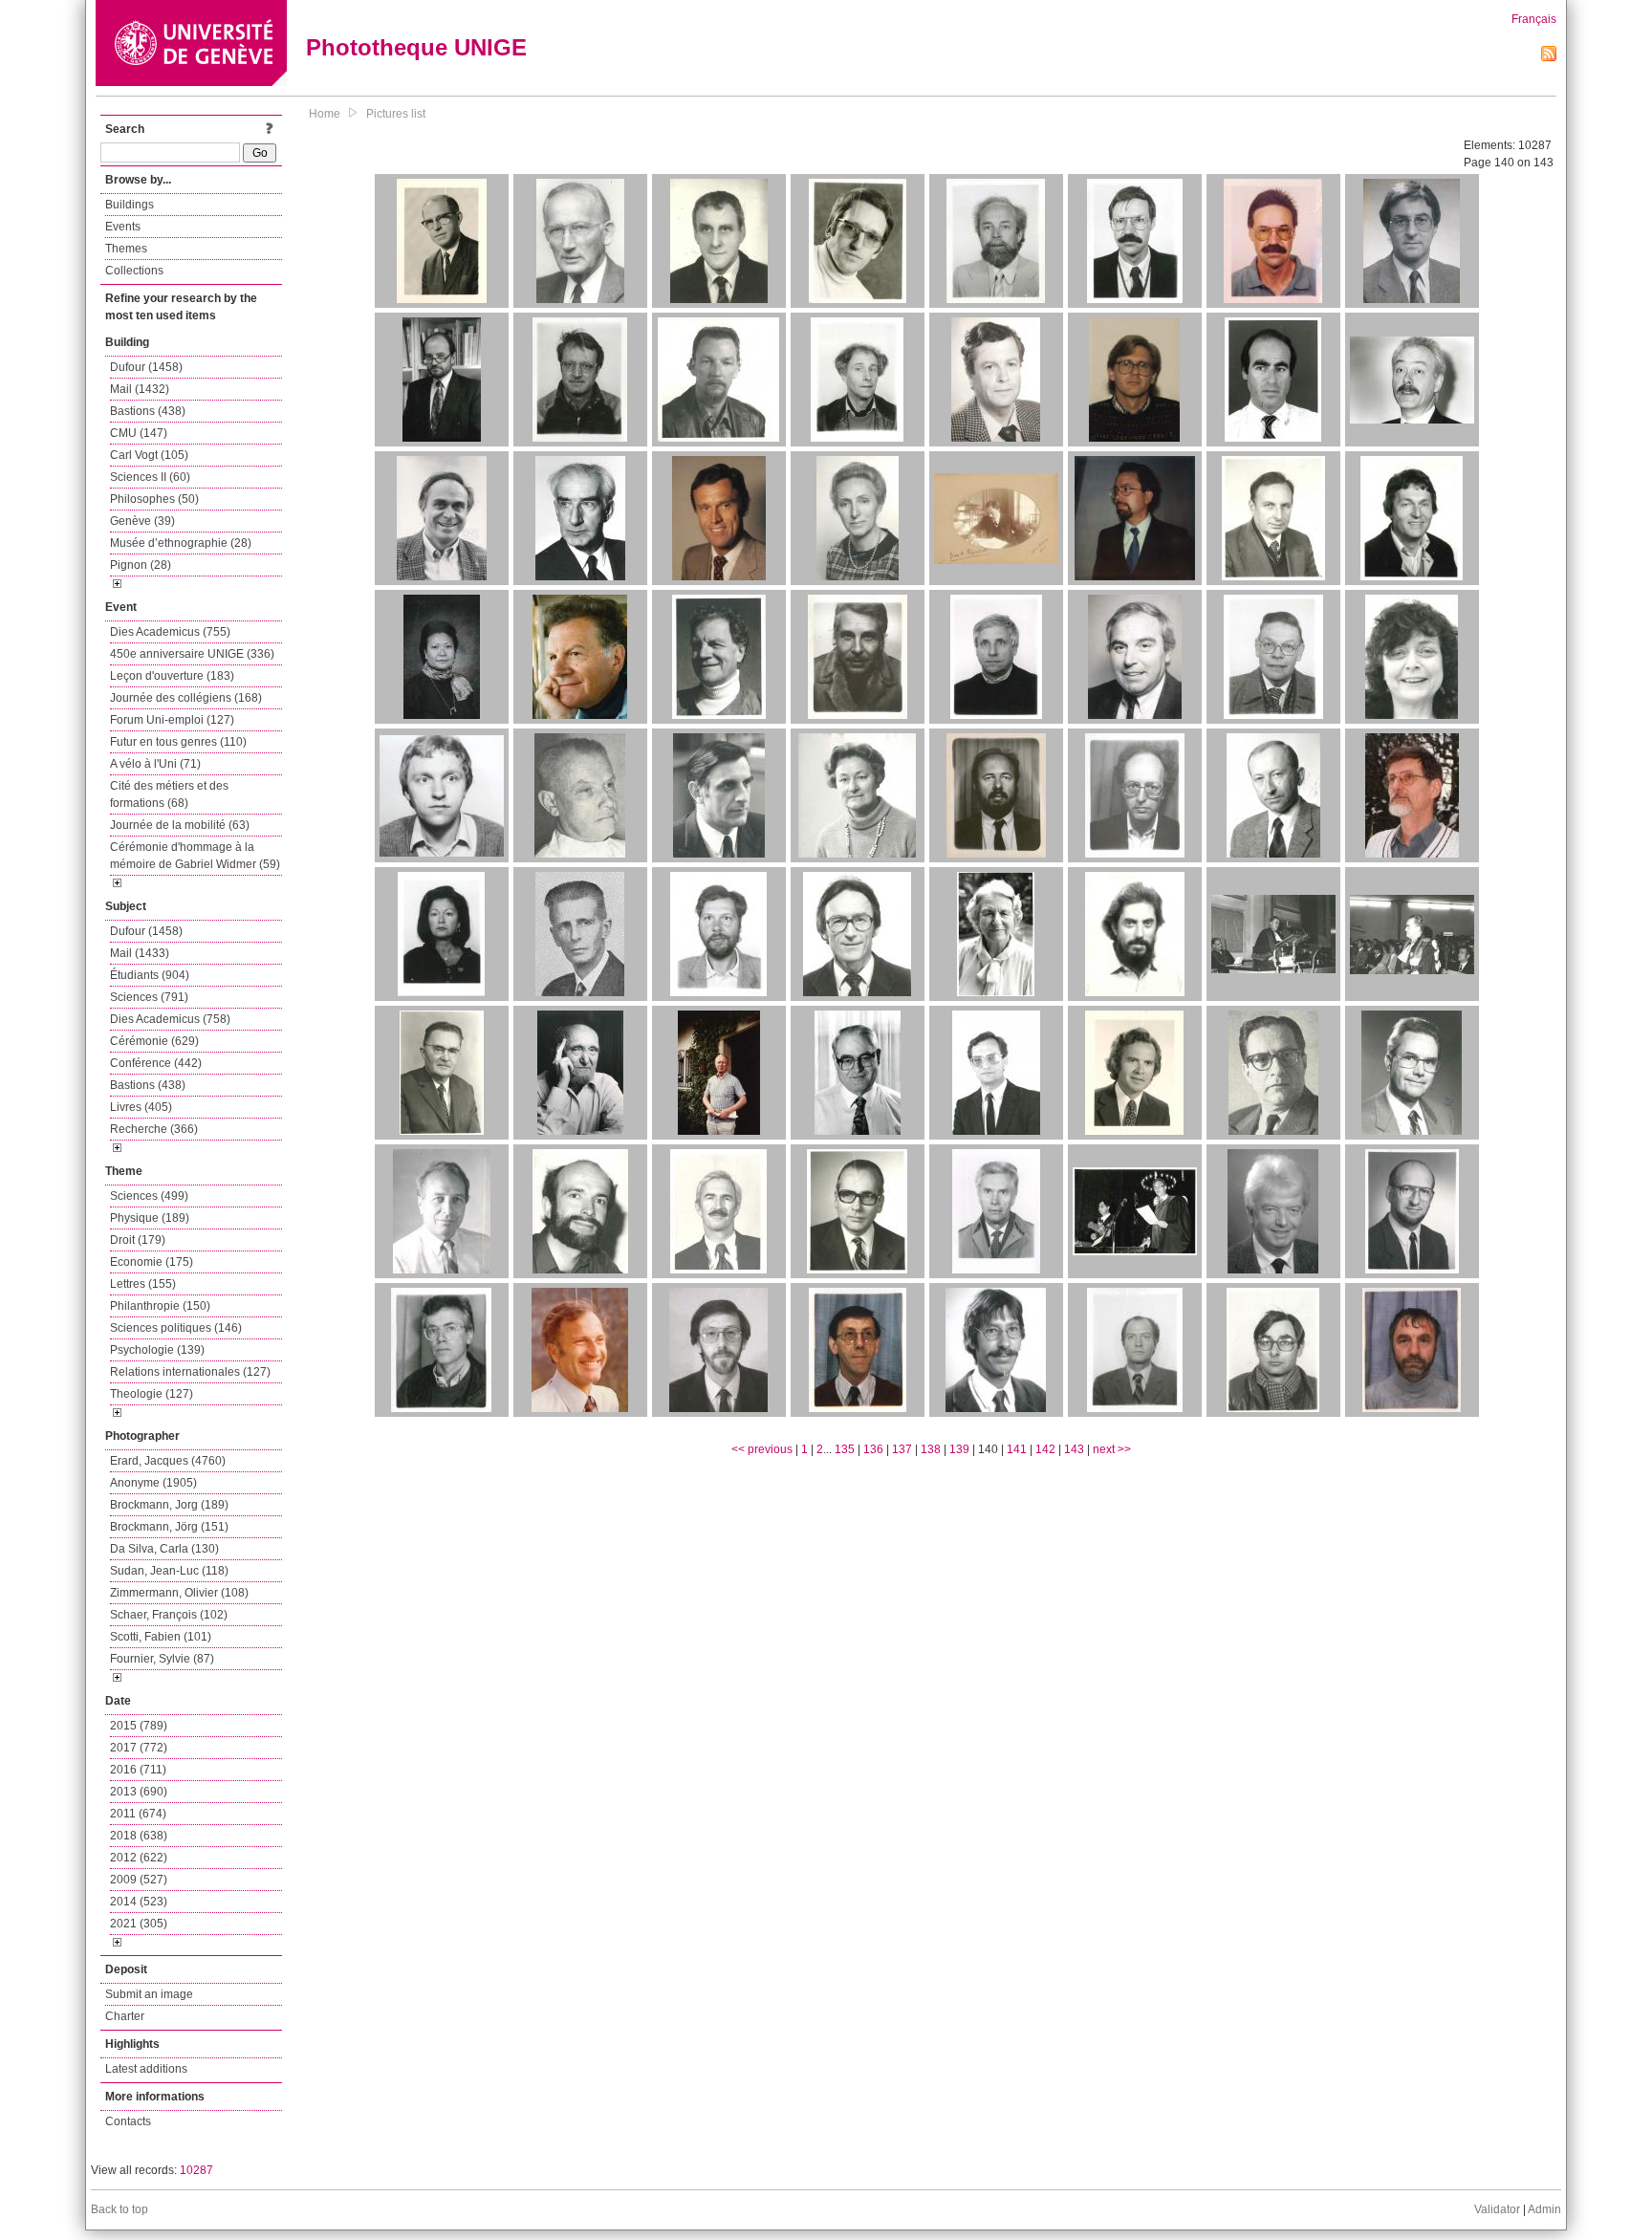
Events (123, 227)
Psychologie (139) (157, 1350)
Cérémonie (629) (154, 1041)
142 (1045, 1449)
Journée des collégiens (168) (186, 698)
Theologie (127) (152, 1394)
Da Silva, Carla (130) (164, 1549)
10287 (196, 2170)
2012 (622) (139, 1858)
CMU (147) (139, 433)
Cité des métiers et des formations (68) (169, 794)
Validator (1497, 2209)
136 (873, 1449)
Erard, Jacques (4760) (168, 1461)
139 (959, 1449)
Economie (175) (152, 1262)
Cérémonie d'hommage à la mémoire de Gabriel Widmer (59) (195, 856)
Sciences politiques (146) (176, 1328)
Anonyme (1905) (153, 1483)
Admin (1544, 2209)
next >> (1112, 1449)
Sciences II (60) (150, 477)
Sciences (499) (149, 1196)
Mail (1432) (140, 389)
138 (931, 1449)
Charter (125, 2016)
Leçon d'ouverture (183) (172, 676)
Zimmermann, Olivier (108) (179, 1593)
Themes (126, 249)
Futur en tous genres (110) (178, 742)
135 (845, 1449)
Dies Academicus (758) (170, 1019)
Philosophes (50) (154, 499)
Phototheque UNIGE (416, 47)
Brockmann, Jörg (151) (169, 1527)
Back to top (120, 2209)
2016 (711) (138, 1770)
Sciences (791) (149, 997)
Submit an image (149, 1994)
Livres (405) (141, 1107)
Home (325, 114)
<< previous (762, 1449)
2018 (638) (139, 1836)
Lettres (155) (143, 1284)
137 (902, 1449)
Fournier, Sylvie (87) (162, 1659)
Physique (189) (150, 1218)
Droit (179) (138, 1240)
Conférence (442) (156, 1063)
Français (1534, 19)
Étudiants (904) (150, 975)
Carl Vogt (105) (149, 455)
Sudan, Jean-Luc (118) (169, 1571)
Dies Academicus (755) (170, 632)
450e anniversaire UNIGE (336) (192, 654)
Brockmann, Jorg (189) (169, 1505)
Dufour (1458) (146, 367)
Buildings (130, 205)
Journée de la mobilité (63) (180, 825)
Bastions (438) (148, 411)
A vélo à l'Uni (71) (155, 764)
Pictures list (396, 114)
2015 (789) (139, 1726)
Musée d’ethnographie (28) (181, 543)
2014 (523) (139, 1902)
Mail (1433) (140, 953)
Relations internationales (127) (190, 1372)
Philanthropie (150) (160, 1306)
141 (1017, 1449)
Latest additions (146, 2069)
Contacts (128, 2121)
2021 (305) (139, 1924)
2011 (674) (138, 1814)
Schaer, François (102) (169, 1615)
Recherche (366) (154, 1129)
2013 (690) (139, 1792)
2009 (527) (139, 1880)
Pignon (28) (141, 565)
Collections (134, 271)
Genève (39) (142, 521)
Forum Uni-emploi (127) (172, 720)
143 (1074, 1449)
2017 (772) (139, 1748)
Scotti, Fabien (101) (161, 1637)
